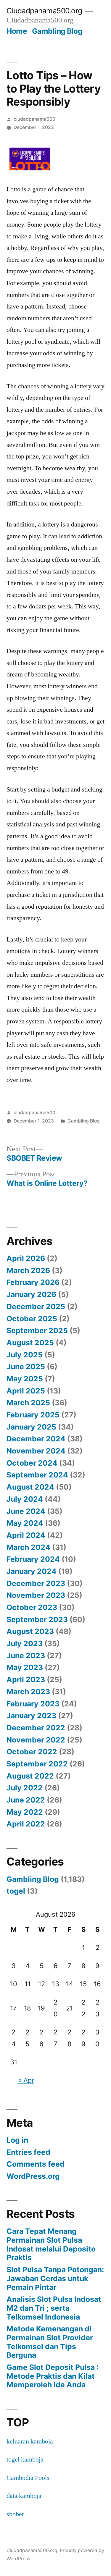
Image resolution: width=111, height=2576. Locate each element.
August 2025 (30, 1343)
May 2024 (25, 1523)
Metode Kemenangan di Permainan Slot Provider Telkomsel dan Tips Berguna (50, 2342)
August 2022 (30, 1776)
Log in (17, 2140)
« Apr (26, 2080)
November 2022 (36, 1740)
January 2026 (31, 1294)
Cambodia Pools (28, 2478)
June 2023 (26, 1656)
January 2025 (31, 1427)
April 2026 (26, 1258)
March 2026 (28, 1270)
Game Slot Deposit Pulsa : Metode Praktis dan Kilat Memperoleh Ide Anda (53, 2376)
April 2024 (26, 1535)
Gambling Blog (57, 31)
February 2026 (33, 1282)
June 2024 (26, 1511)
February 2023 (33, 1704)
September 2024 (37, 1475)
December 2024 (36, 1439)
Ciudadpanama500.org (44, 11)
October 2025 (32, 1319)
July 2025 (25, 1355)
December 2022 (36, 1728)
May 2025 (25, 1379)
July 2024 (25, 1499)
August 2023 (30, 1631)
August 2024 (30, 1487)
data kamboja (24, 2496)
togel (16, 1891)
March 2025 (28, 1403)
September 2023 (37, 1619)
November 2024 (36, 1451)
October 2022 (32, 1752)
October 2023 (32, 1607)
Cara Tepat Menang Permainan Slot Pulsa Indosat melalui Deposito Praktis (51, 2244)
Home (17, 31)
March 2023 (28, 1692)
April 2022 (26, 1824)
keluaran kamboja (30, 2441)
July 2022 (25, 1788)
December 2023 (36, 1583)
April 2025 (26, 1391)
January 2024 (32, 1571)
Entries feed (28, 2152)
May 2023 (25, 1667)
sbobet (15, 2514)
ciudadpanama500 (34, 119)
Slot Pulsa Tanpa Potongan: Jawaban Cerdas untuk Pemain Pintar (55, 2278)
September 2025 (37, 1330)
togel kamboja (25, 2459)
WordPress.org (33, 2176)
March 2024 (28, 1547)
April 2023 (26, 1679)
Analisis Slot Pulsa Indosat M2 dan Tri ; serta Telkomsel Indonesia (54, 2308)
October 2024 (32, 1463)
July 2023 (25, 1643)
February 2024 (33, 1559)
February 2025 (33, 1415)
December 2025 (36, 1306)
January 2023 (31, 1716)
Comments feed (36, 2164)
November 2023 (36, 1595)
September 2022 (37, 1764)
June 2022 (26, 1800)
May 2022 (25, 1812)
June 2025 (26, 1367)
